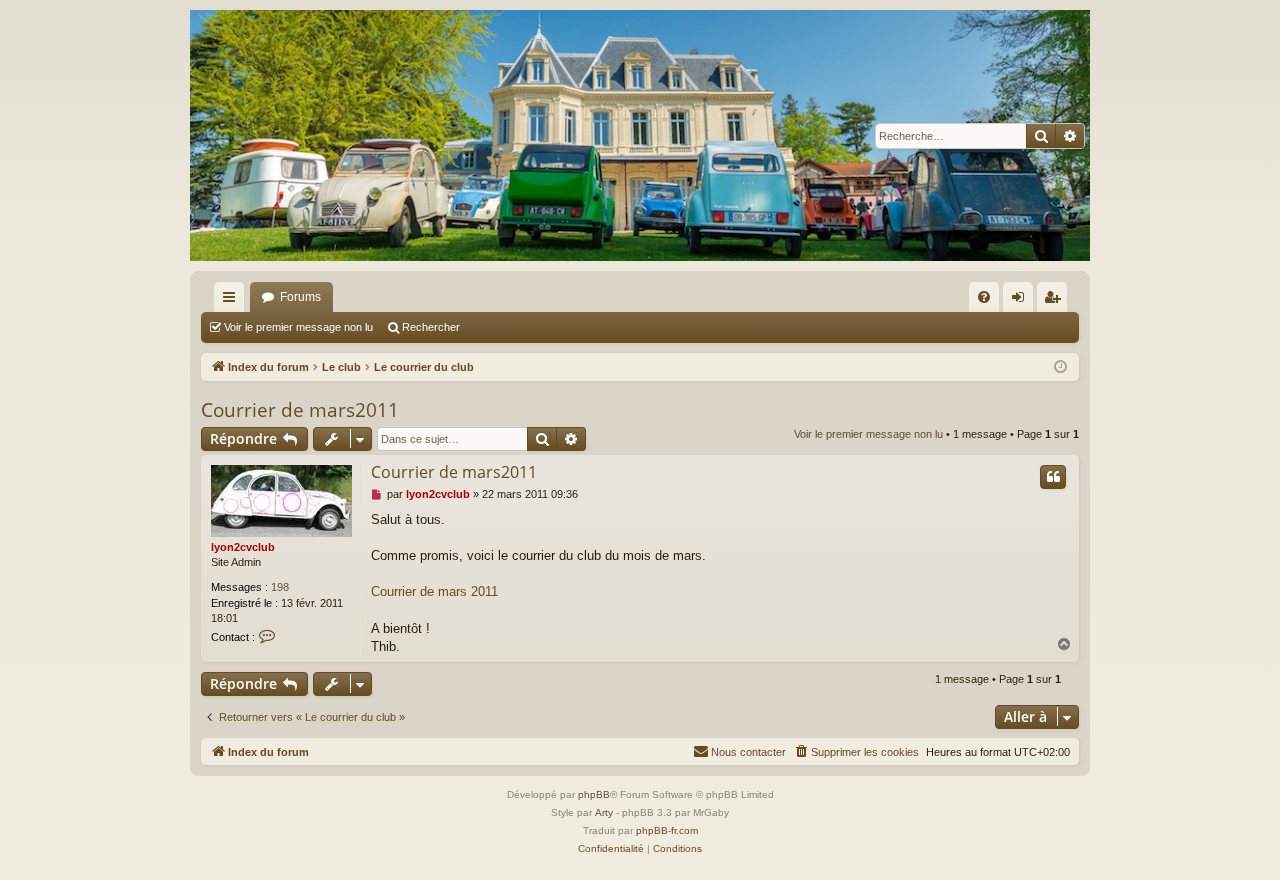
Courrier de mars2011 (300, 410)
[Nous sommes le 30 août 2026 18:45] (1060, 367)
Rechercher (431, 327)
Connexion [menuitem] (1022, 301)
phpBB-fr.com (667, 830)
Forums (300, 297)
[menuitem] (984, 297)
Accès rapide (233, 301)
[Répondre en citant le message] (1053, 477)
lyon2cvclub (243, 547)
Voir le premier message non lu (298, 327)
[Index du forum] (640, 135)
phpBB (594, 794)
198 (280, 587)
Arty (604, 812)
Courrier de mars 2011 (434, 591)
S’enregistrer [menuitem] (1056, 301)
